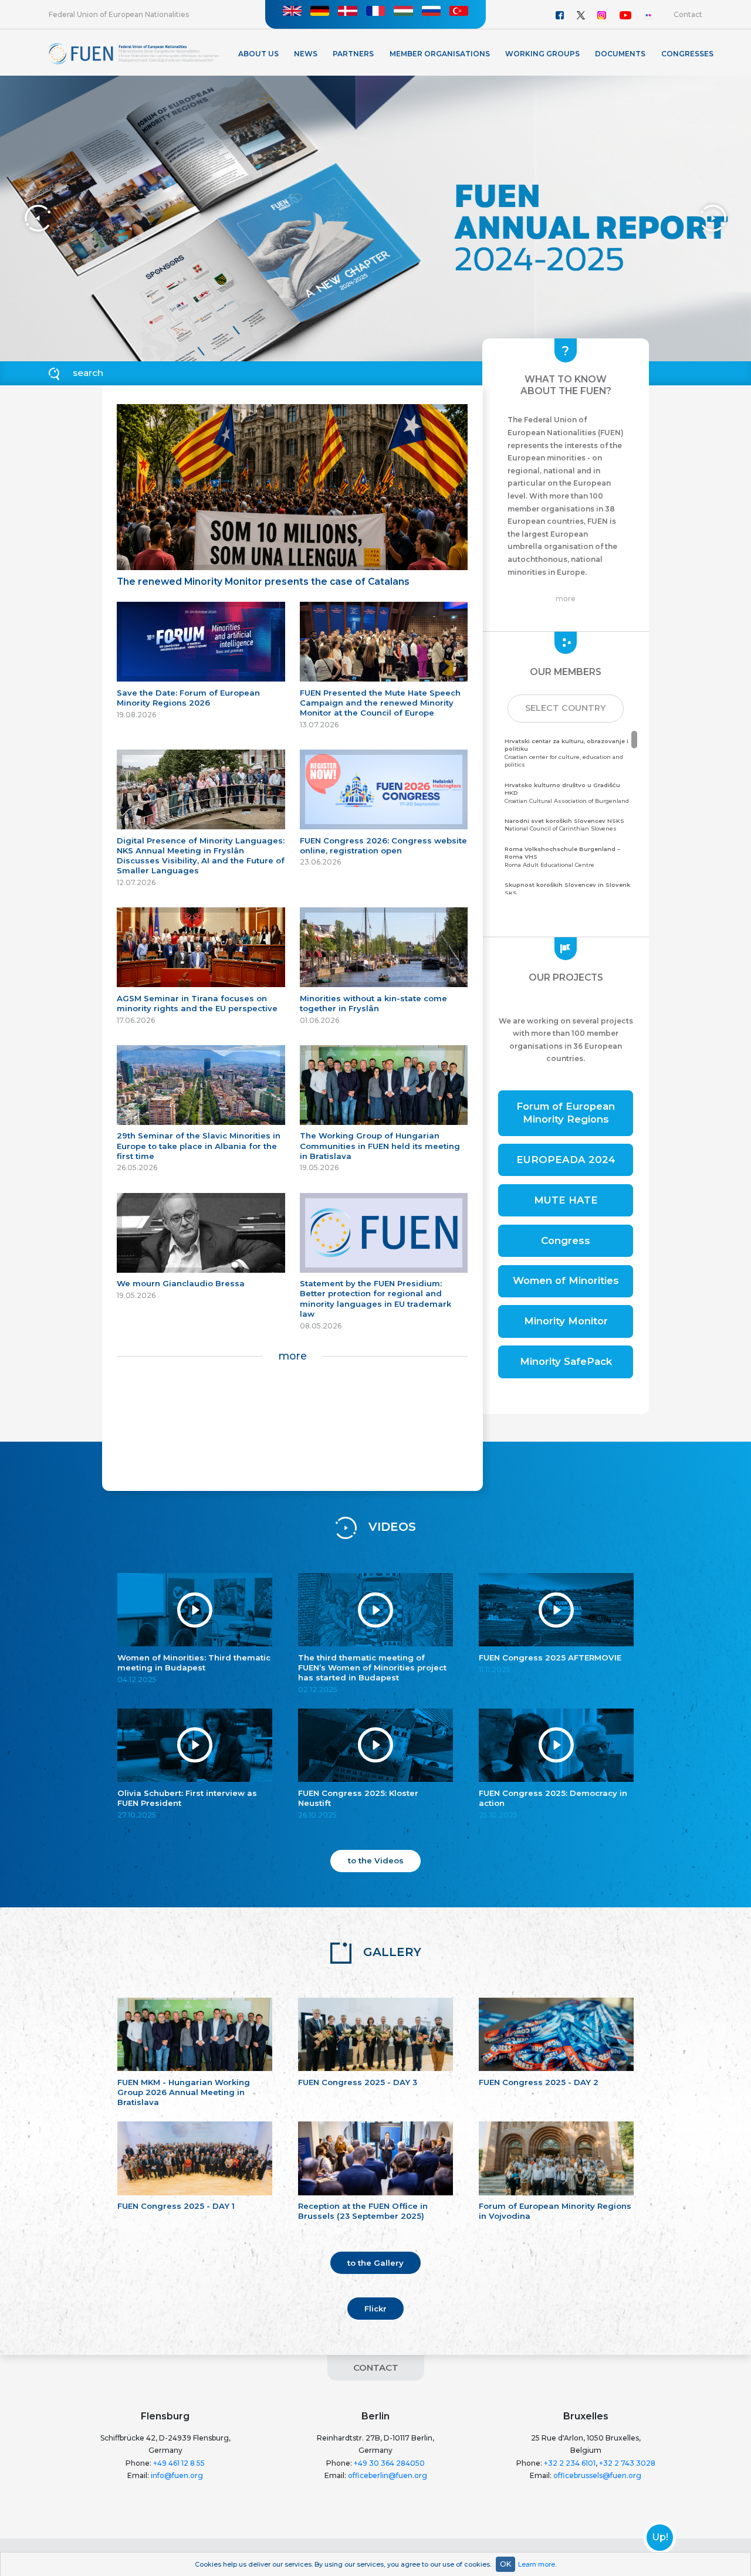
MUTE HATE (566, 1200)
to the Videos (376, 1860)
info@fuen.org (177, 2475)
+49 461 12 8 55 (179, 2463)
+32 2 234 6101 (570, 2463)
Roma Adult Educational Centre (562, 857)
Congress (566, 1240)
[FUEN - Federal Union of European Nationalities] (134, 53)
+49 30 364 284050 (389, 2463)
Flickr (375, 2309)
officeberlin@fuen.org (388, 2475)
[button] (566, 709)
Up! (660, 2537)
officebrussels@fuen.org (597, 2475)
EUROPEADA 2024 (566, 1160)
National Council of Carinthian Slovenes (564, 825)
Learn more (537, 2564)
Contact (688, 14)
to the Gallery (375, 2263)
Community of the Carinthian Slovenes (567, 893)
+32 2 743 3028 (627, 2463)
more (292, 1356)
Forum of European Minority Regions (566, 1113)
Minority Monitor (566, 1321)
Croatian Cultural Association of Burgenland (567, 793)
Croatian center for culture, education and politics (566, 753)
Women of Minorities (566, 1280)
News (306, 54)
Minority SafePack (566, 1361)
